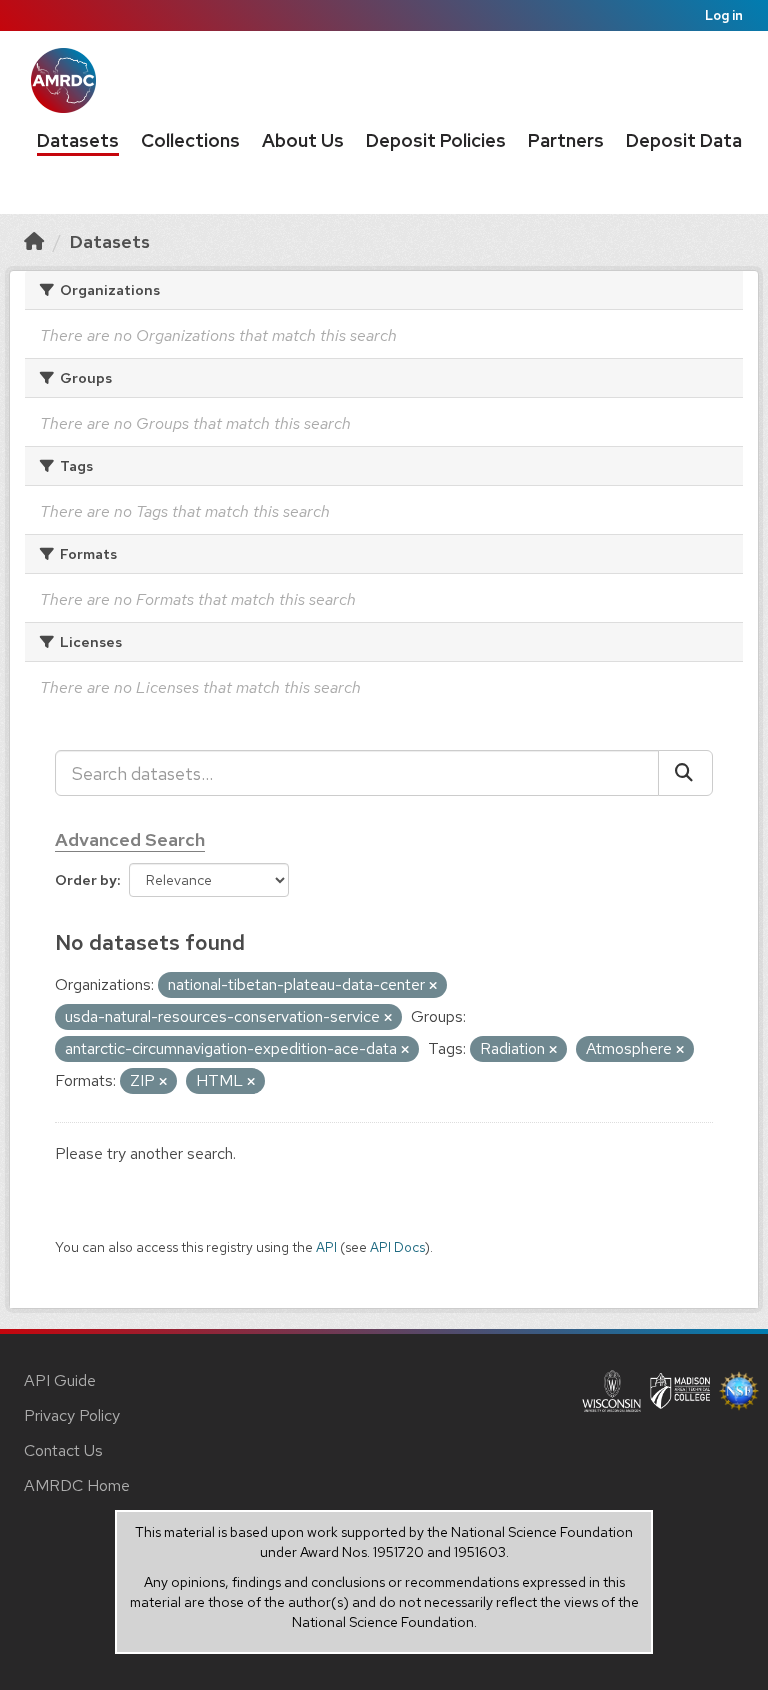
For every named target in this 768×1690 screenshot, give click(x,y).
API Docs (397, 1247)
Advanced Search (130, 839)
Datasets (78, 140)
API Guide (60, 1380)
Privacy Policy (72, 1415)
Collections (190, 140)
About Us (303, 140)
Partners (566, 140)
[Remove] (433, 986)
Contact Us (63, 1450)
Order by (86, 880)
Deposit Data (684, 140)
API (326, 1247)
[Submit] (685, 773)
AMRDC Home (77, 1485)
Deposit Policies (436, 140)
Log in (724, 15)
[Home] (34, 241)
